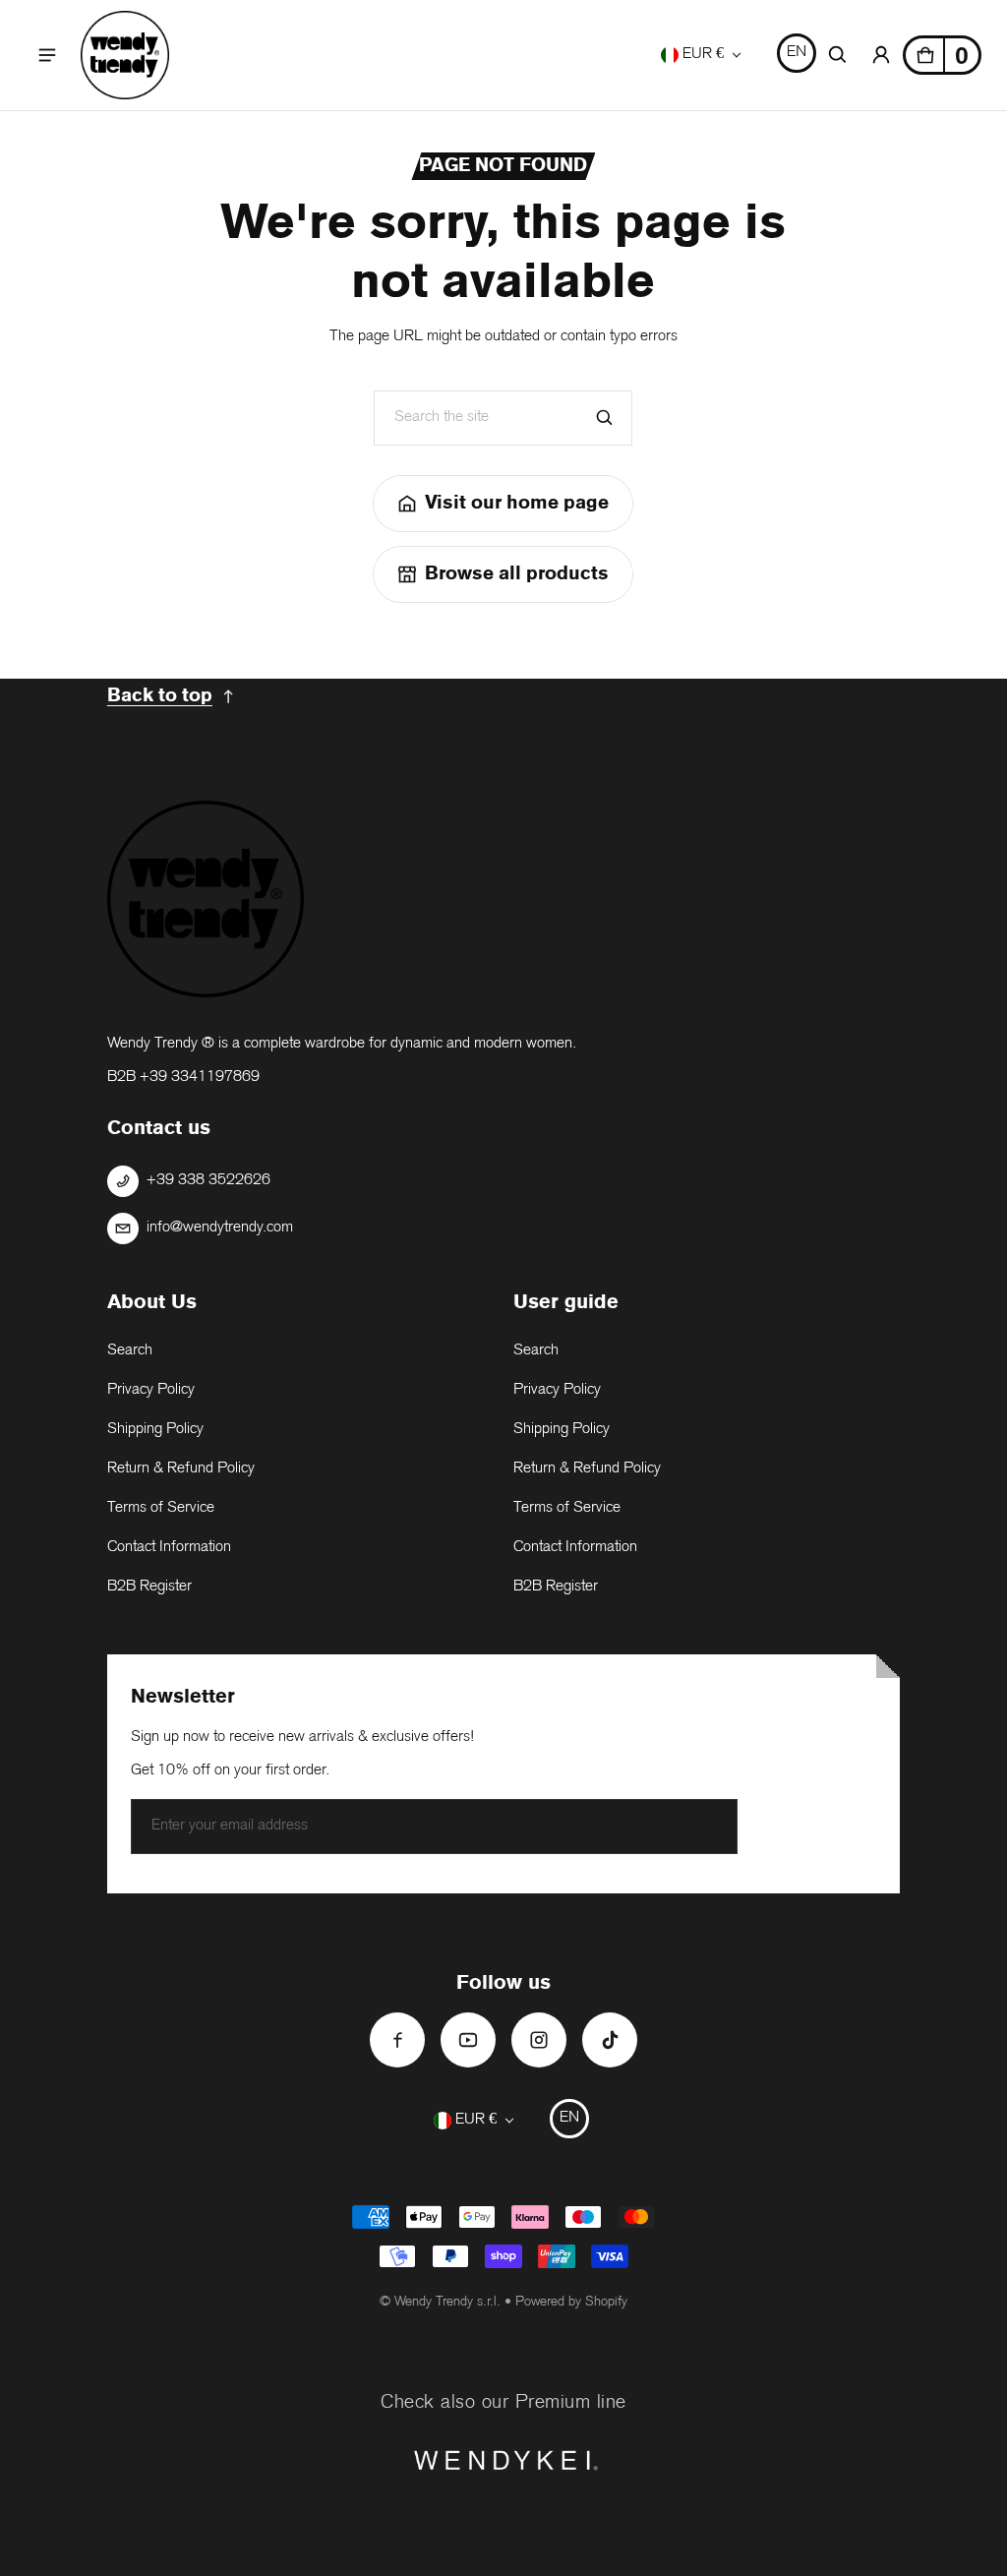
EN (797, 53)
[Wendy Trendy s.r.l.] (125, 55)
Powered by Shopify (571, 2302)
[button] (838, 55)
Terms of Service (161, 1508)
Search (130, 1351)
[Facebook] (397, 2040)
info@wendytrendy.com (220, 1228)
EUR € (703, 55)
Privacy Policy (151, 1390)
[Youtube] (468, 2040)
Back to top (160, 696)
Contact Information (169, 1548)
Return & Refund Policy (181, 1469)
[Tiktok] (610, 2040)
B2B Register (149, 1587)
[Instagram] (539, 2040)
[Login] (881, 55)
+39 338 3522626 (208, 1181)
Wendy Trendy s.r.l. (447, 2302)
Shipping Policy (155, 1430)
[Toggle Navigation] (47, 55)
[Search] (605, 418)
